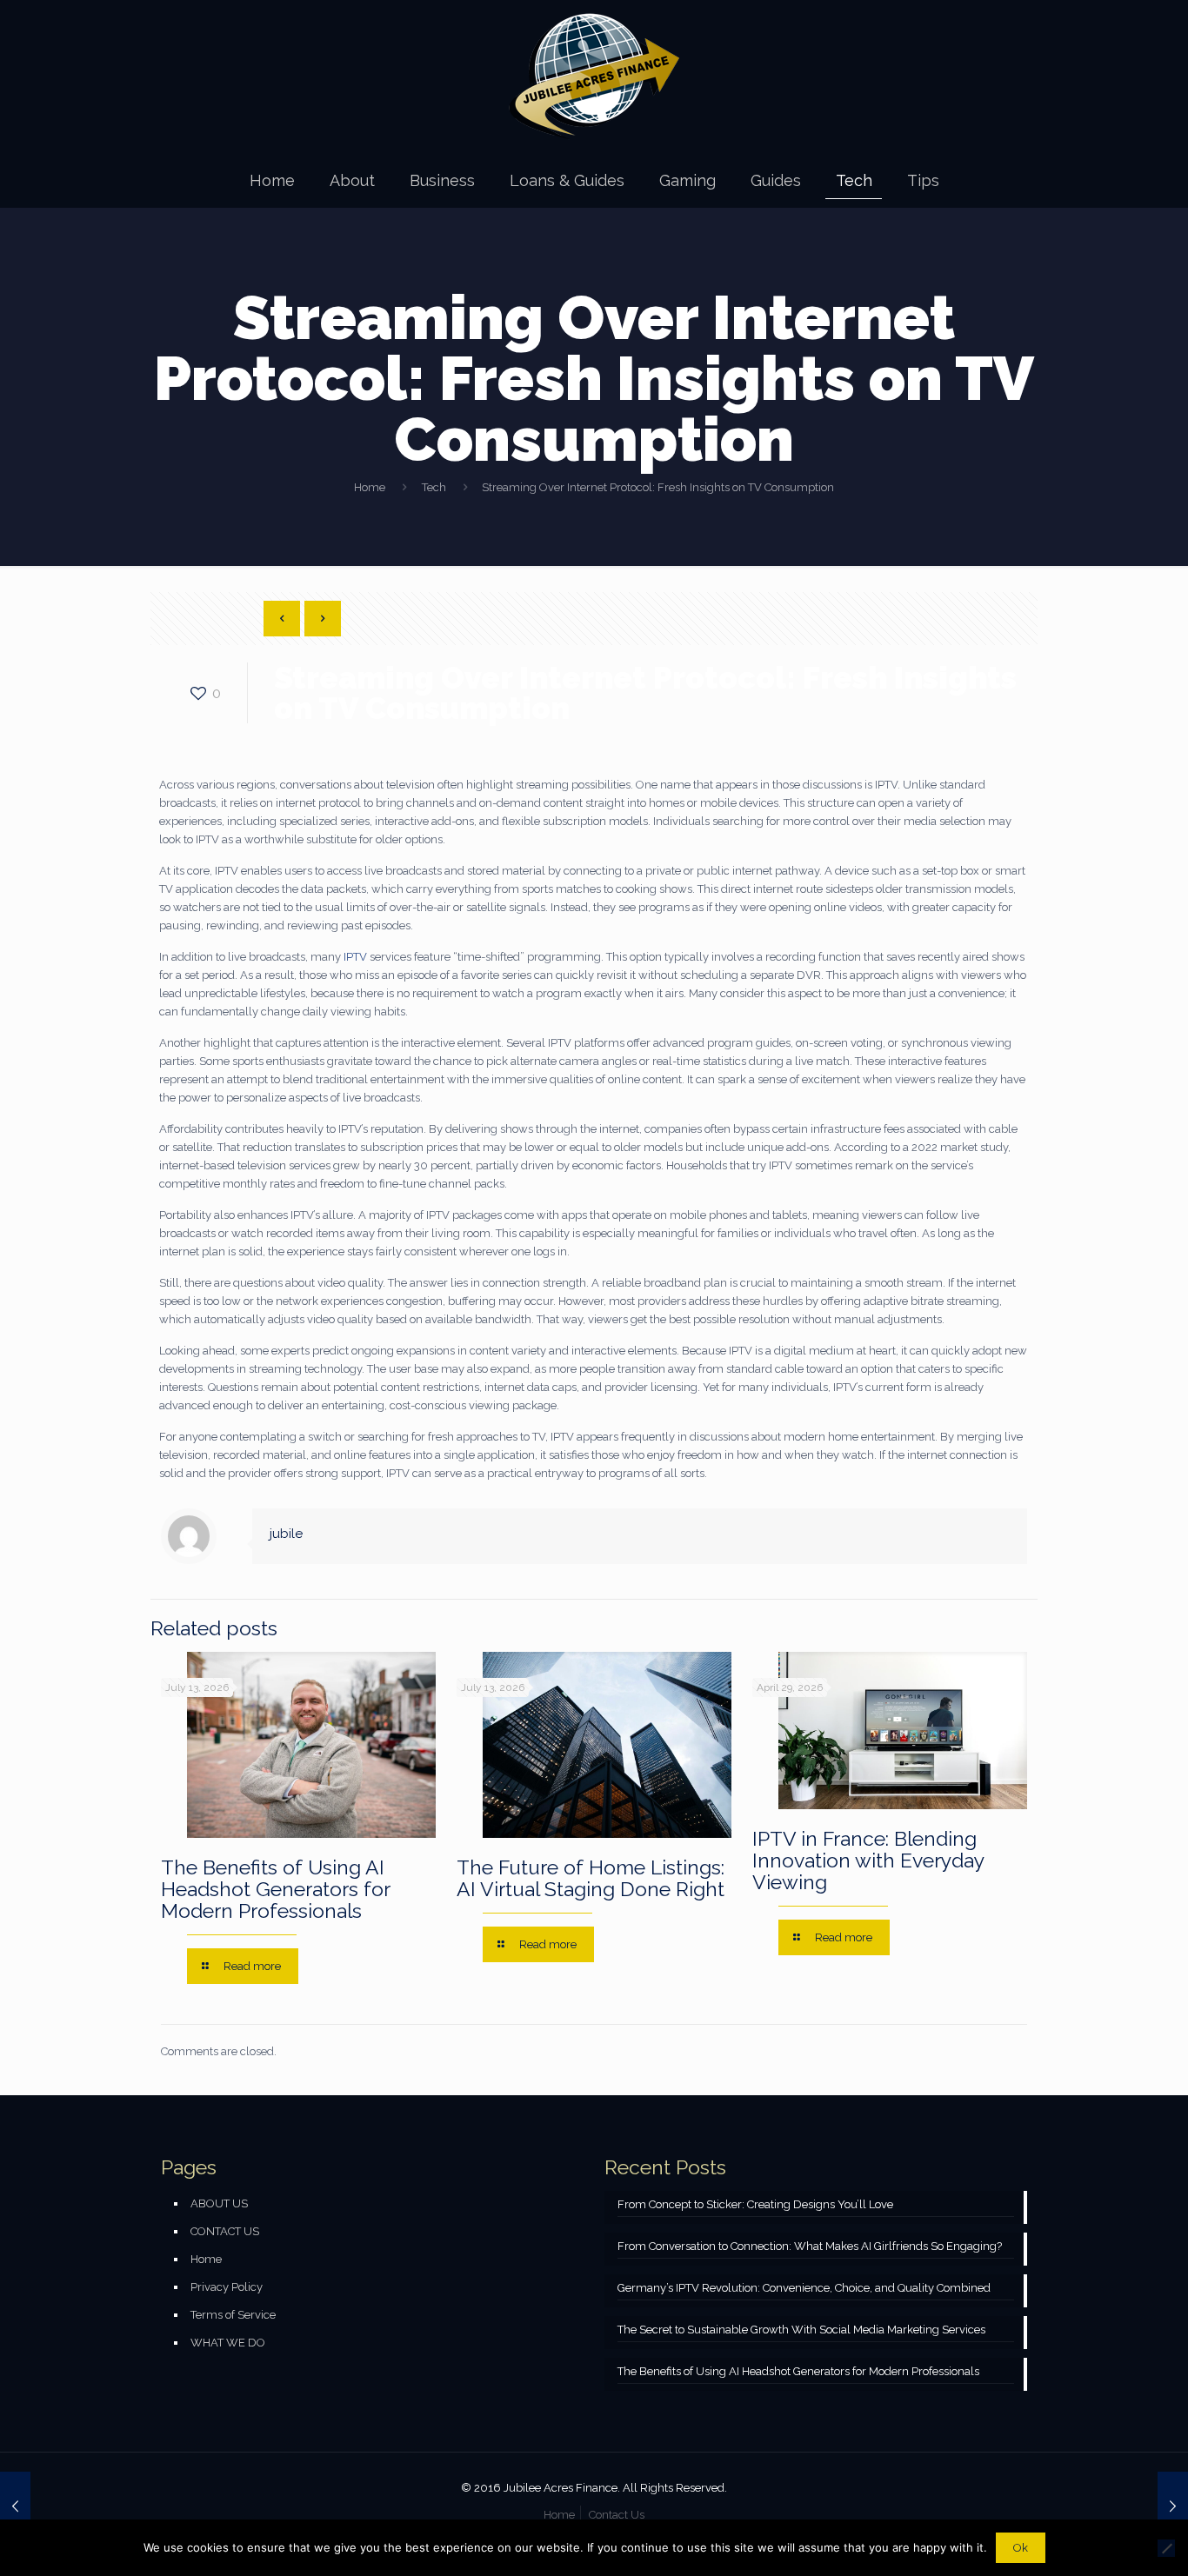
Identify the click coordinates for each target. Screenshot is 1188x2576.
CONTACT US (225, 2231)
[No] (1166, 2548)
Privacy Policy (227, 2287)
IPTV (355, 957)
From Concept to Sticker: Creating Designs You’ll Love (755, 2204)
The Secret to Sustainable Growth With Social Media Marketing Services (801, 2330)
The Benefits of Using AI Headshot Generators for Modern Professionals (275, 1889)
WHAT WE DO (228, 2343)
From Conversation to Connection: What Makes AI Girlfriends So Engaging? (810, 2246)
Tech (434, 487)
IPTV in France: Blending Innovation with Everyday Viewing (868, 1860)
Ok (1021, 2548)
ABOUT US (219, 2203)
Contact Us (617, 2515)
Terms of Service (233, 2315)
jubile (286, 1534)
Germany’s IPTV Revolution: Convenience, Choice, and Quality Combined (804, 2288)
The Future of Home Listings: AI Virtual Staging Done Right (591, 1878)
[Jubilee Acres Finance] (594, 77)
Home (370, 487)
